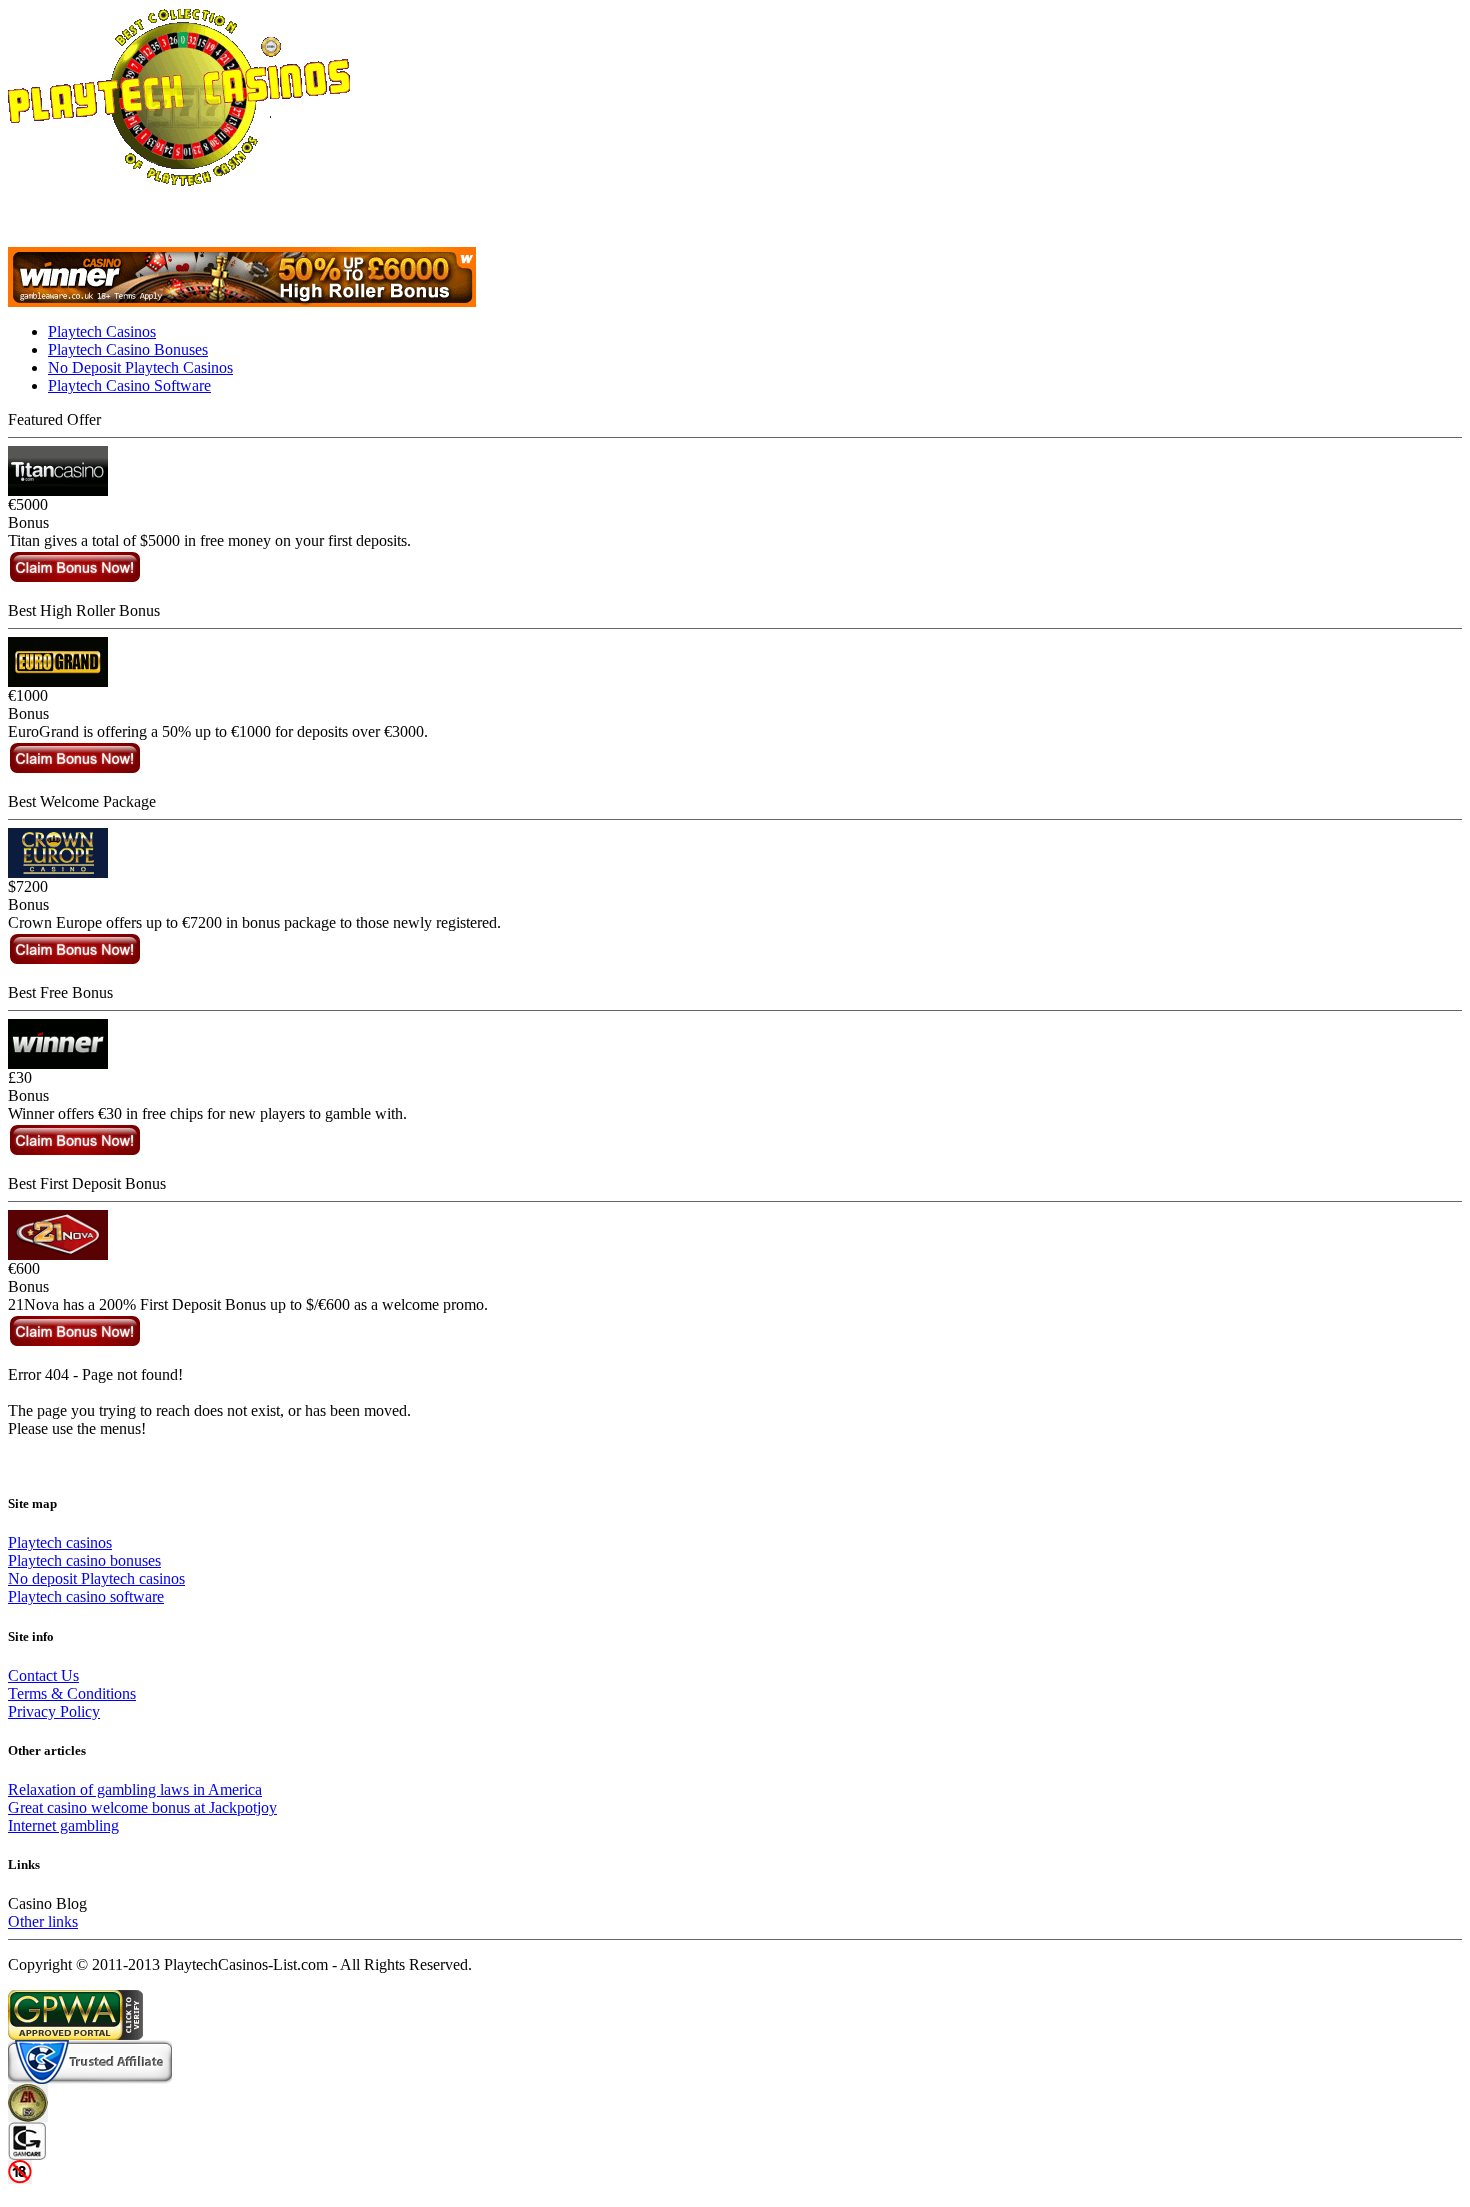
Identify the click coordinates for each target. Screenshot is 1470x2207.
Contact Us (43, 1675)
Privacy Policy (54, 1711)
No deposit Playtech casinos (96, 1578)
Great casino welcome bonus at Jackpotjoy (142, 1807)
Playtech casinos (60, 1542)
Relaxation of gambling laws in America (135, 1789)
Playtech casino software (86, 1596)
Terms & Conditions (72, 1693)
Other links (43, 1921)
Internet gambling (63, 1825)
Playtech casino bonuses (84, 1560)
